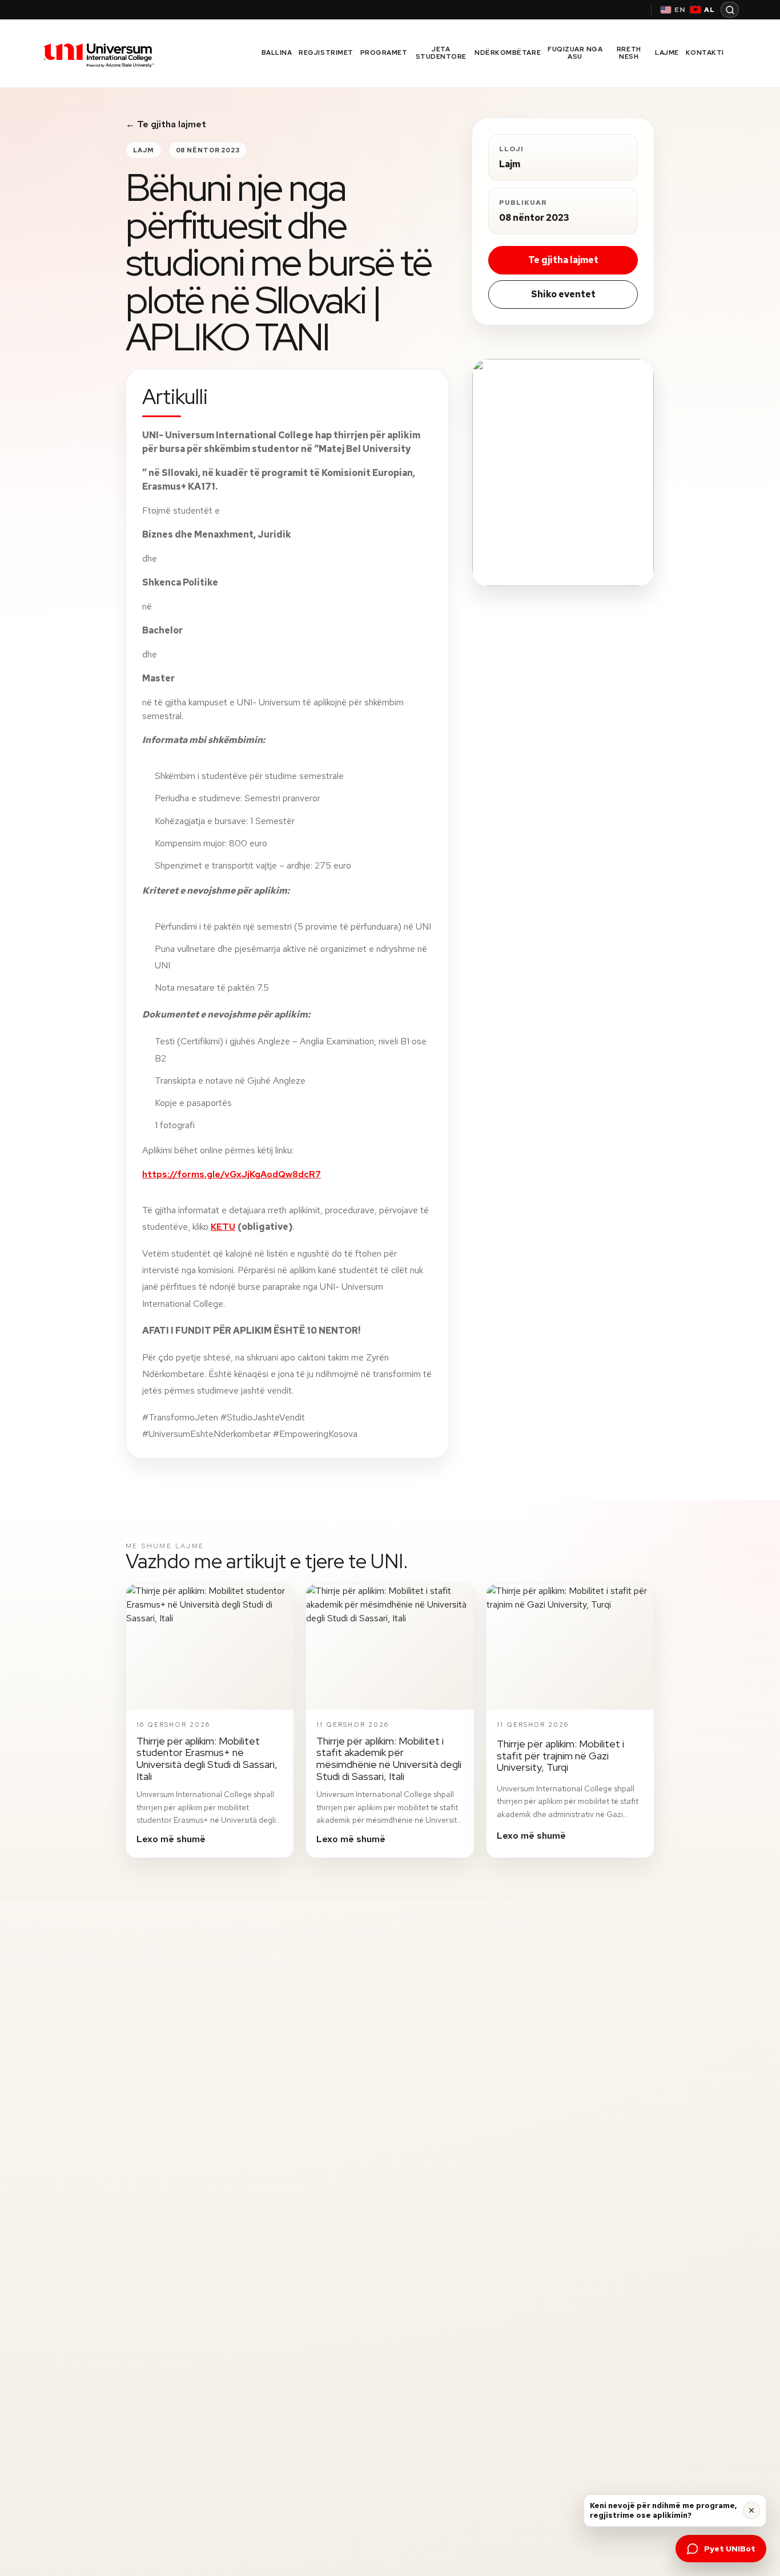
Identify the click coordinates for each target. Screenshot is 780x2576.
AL (709, 10)
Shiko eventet (563, 294)
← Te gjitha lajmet (166, 124)
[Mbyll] (751, 2510)
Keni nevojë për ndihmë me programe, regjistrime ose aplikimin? (663, 2511)
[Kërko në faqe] (730, 10)
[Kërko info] (563, 473)
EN (680, 10)
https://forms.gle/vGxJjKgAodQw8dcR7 (232, 1174)
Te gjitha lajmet (563, 260)
